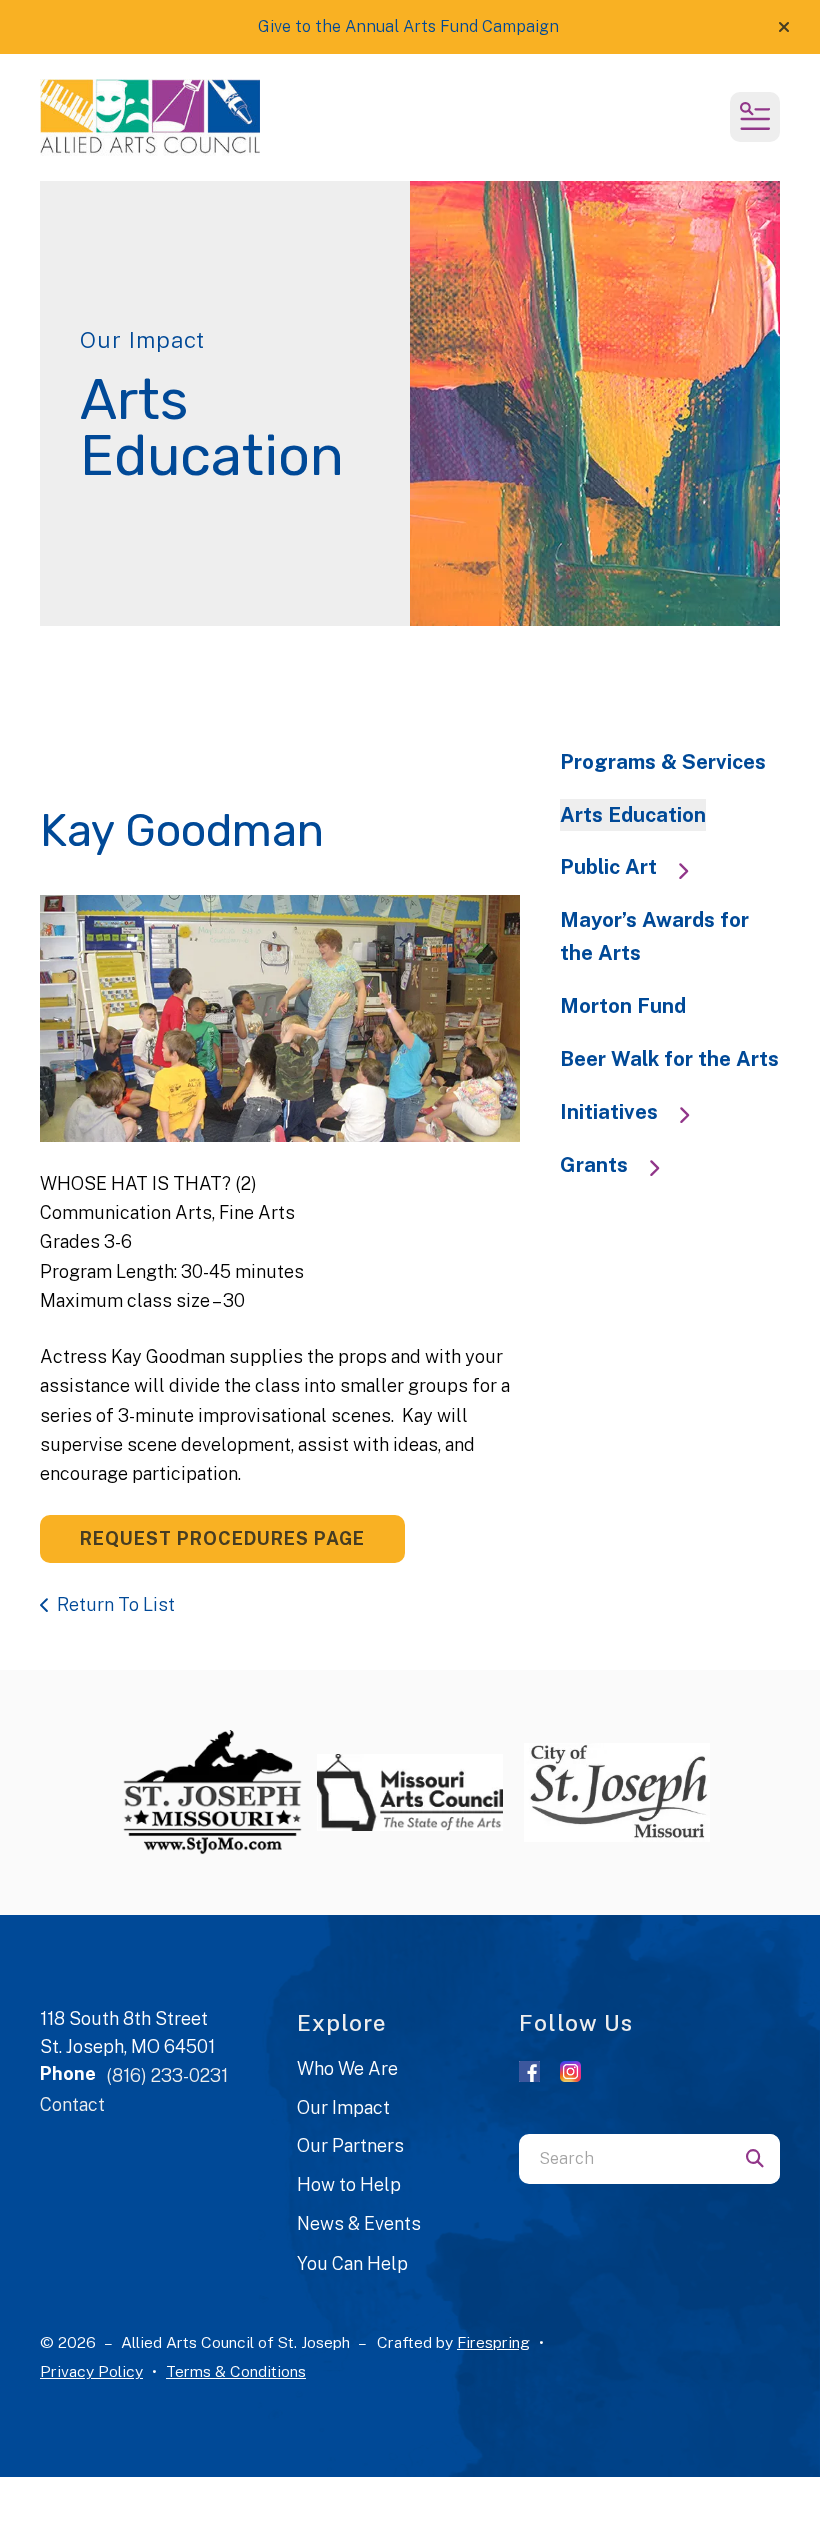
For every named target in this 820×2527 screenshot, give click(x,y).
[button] (784, 27)
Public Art (608, 867)
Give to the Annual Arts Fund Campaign (408, 26)
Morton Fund (623, 1006)
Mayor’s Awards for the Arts (654, 936)
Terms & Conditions (236, 2371)
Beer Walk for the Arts (669, 1059)
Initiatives (609, 1112)
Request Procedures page (222, 1538)
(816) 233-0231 (167, 2075)
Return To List (116, 1604)
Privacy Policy (91, 2371)
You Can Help (352, 2263)
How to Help (349, 2184)
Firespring (493, 2342)
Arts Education (633, 815)
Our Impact (343, 2107)
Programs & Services (663, 762)
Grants (594, 1165)
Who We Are (347, 2068)
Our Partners (350, 2145)
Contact (72, 2104)
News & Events (359, 2223)
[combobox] (624, 2159)
